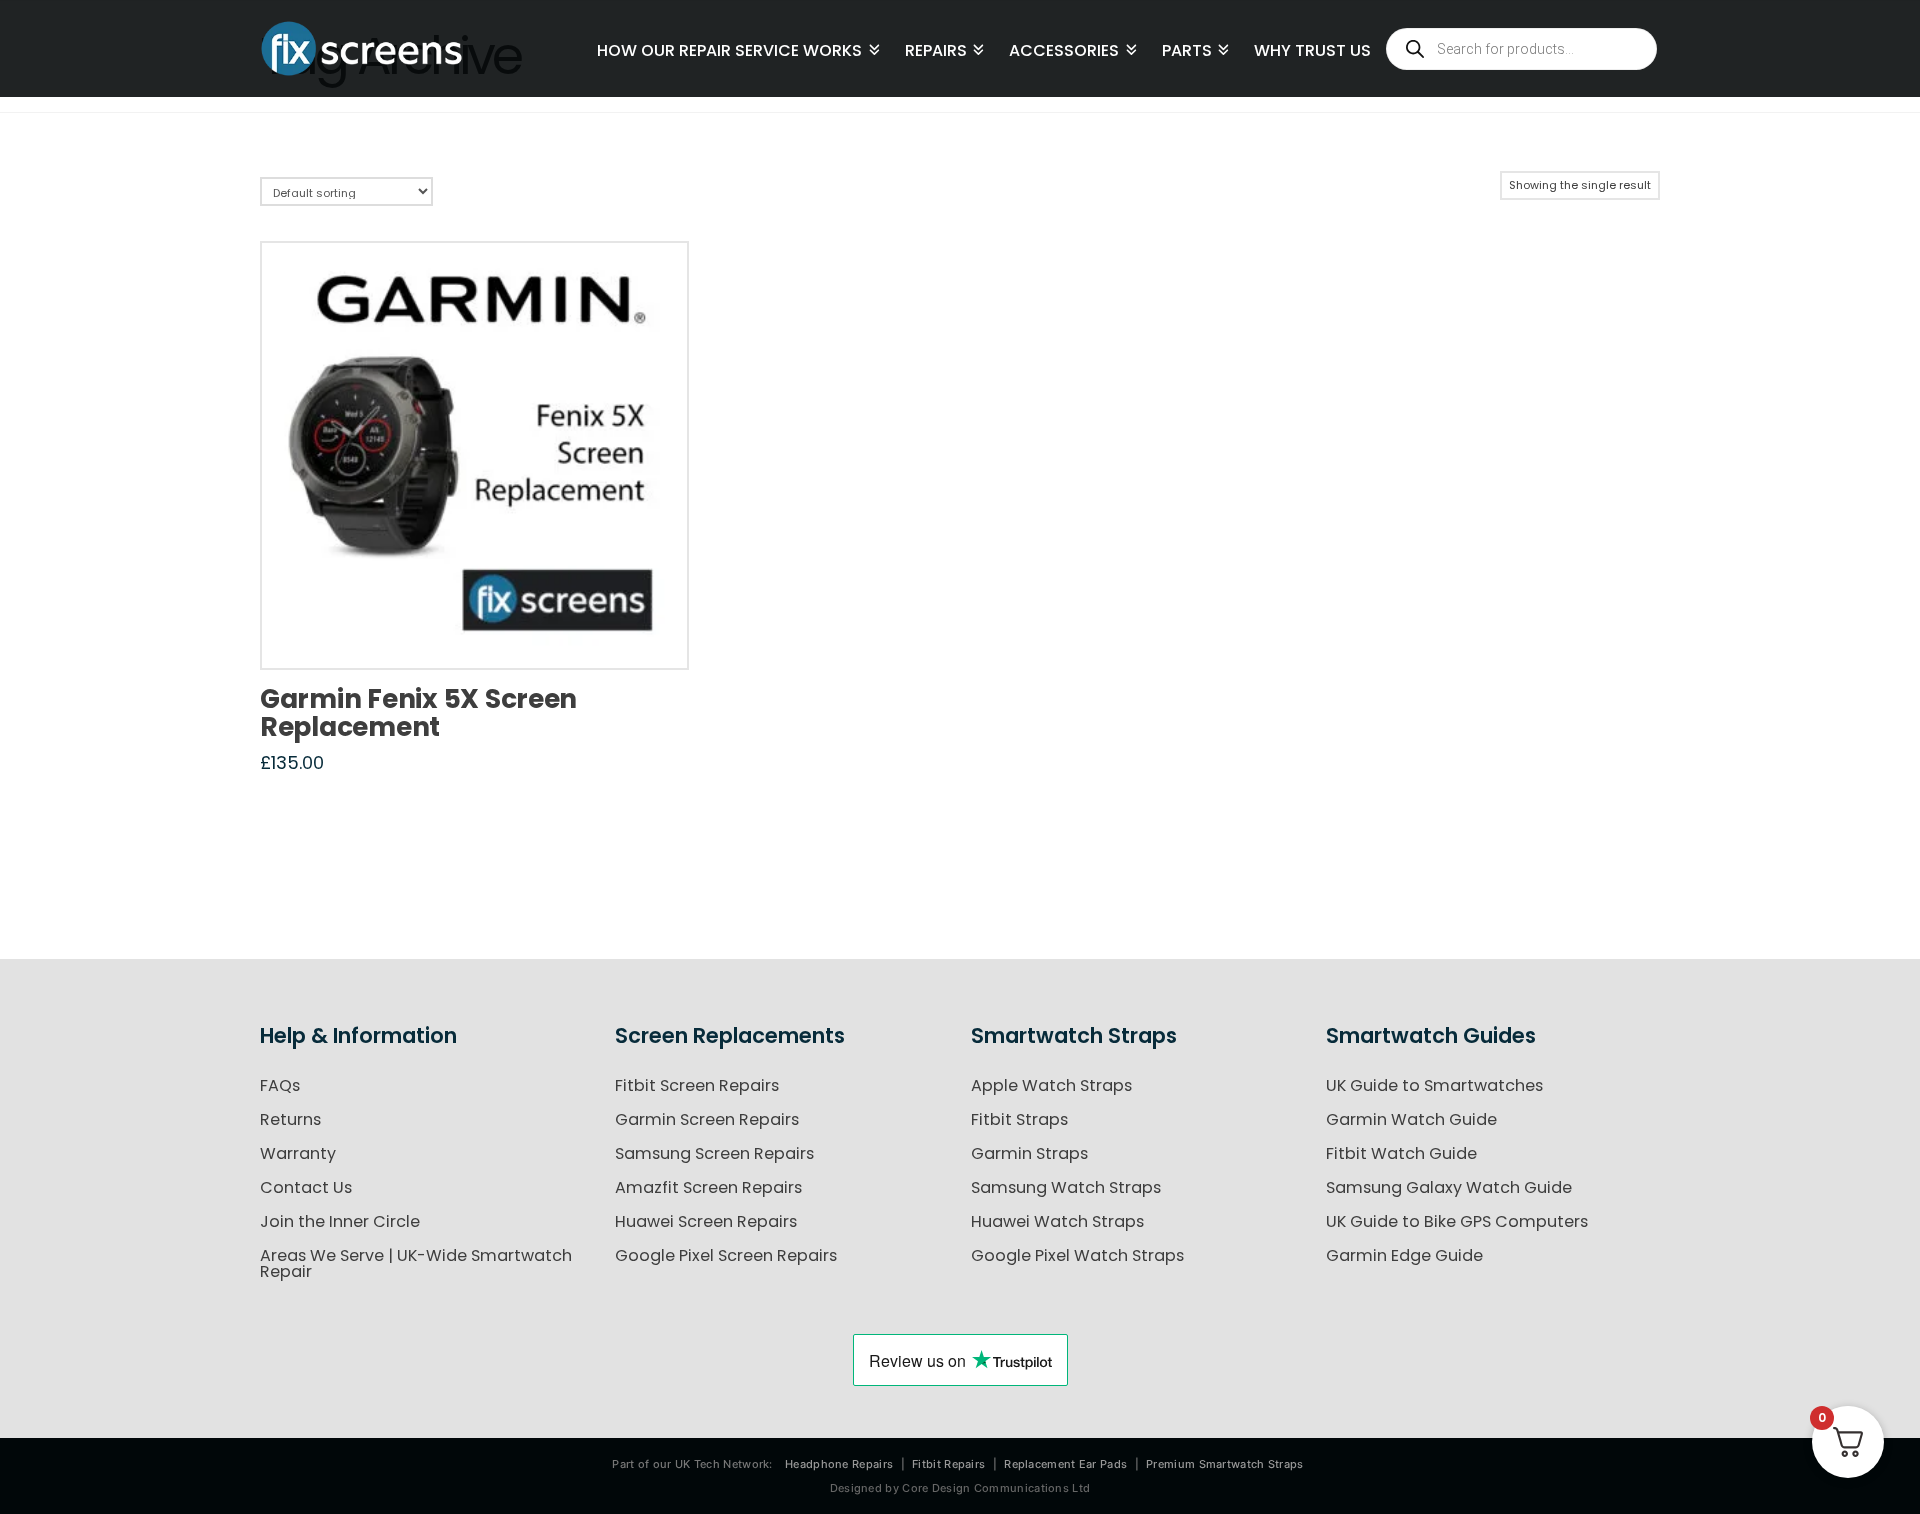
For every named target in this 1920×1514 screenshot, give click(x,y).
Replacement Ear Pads (1065, 1464)
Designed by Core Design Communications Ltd (960, 1488)
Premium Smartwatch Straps (1225, 1464)
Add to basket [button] (481, 633)
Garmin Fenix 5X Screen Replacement (418, 712)
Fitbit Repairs (948, 1464)
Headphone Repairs (839, 1464)
